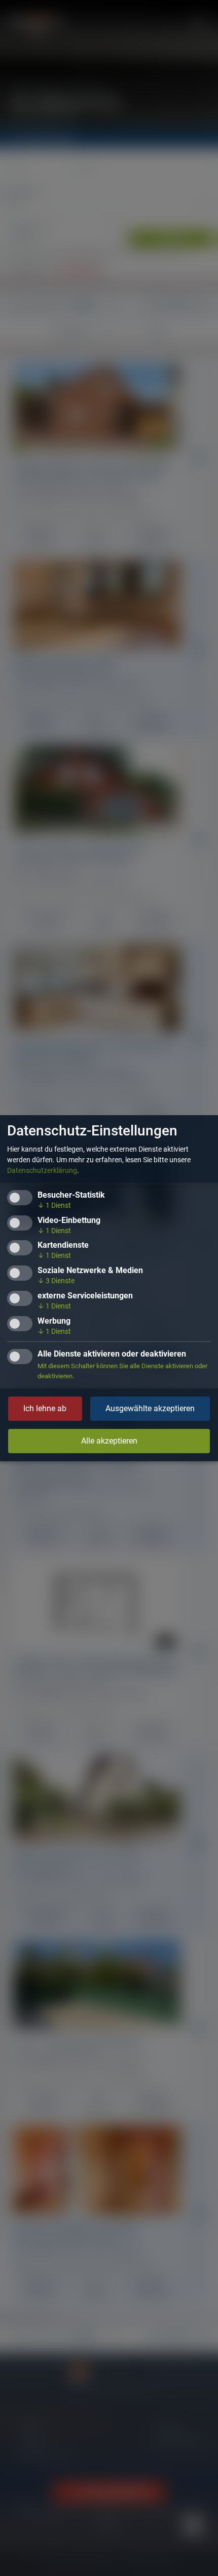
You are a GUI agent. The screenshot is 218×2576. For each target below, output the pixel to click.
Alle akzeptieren (109, 1441)
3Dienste (56, 1281)
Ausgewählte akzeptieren (150, 1408)
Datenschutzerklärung (42, 1170)
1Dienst (54, 1205)
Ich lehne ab (45, 1408)
